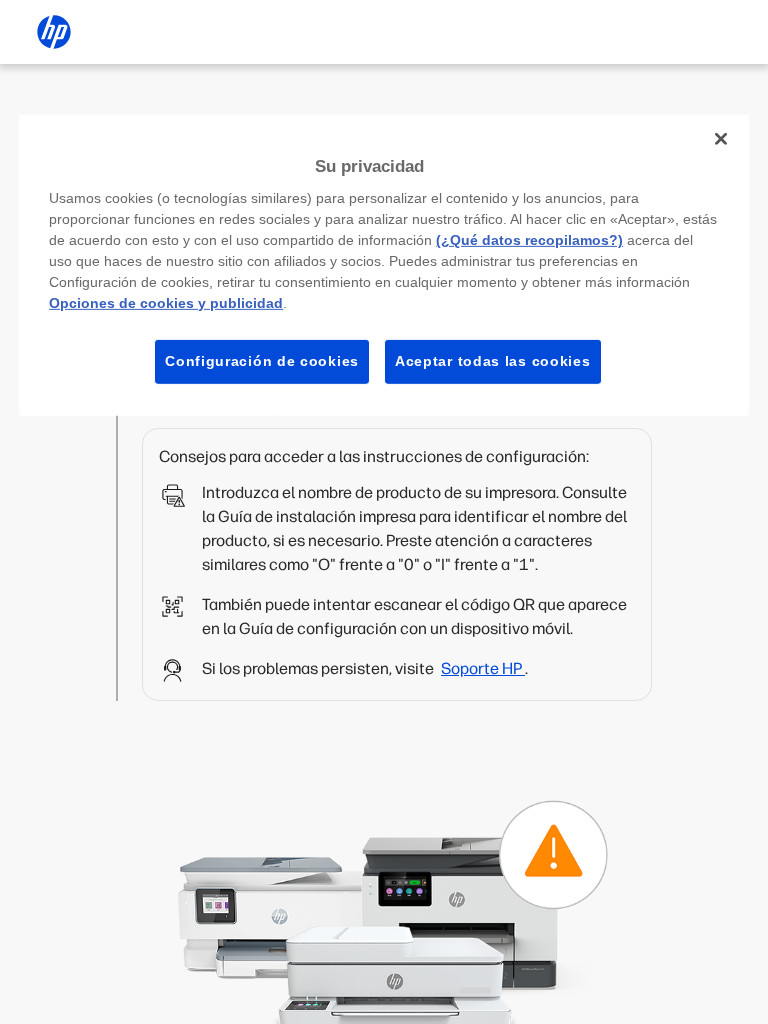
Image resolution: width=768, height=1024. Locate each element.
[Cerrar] (721, 138)
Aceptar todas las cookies (493, 361)
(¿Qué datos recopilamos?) (529, 240)
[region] (384, 264)
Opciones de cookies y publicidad (166, 303)
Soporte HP (483, 668)
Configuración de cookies (262, 361)
